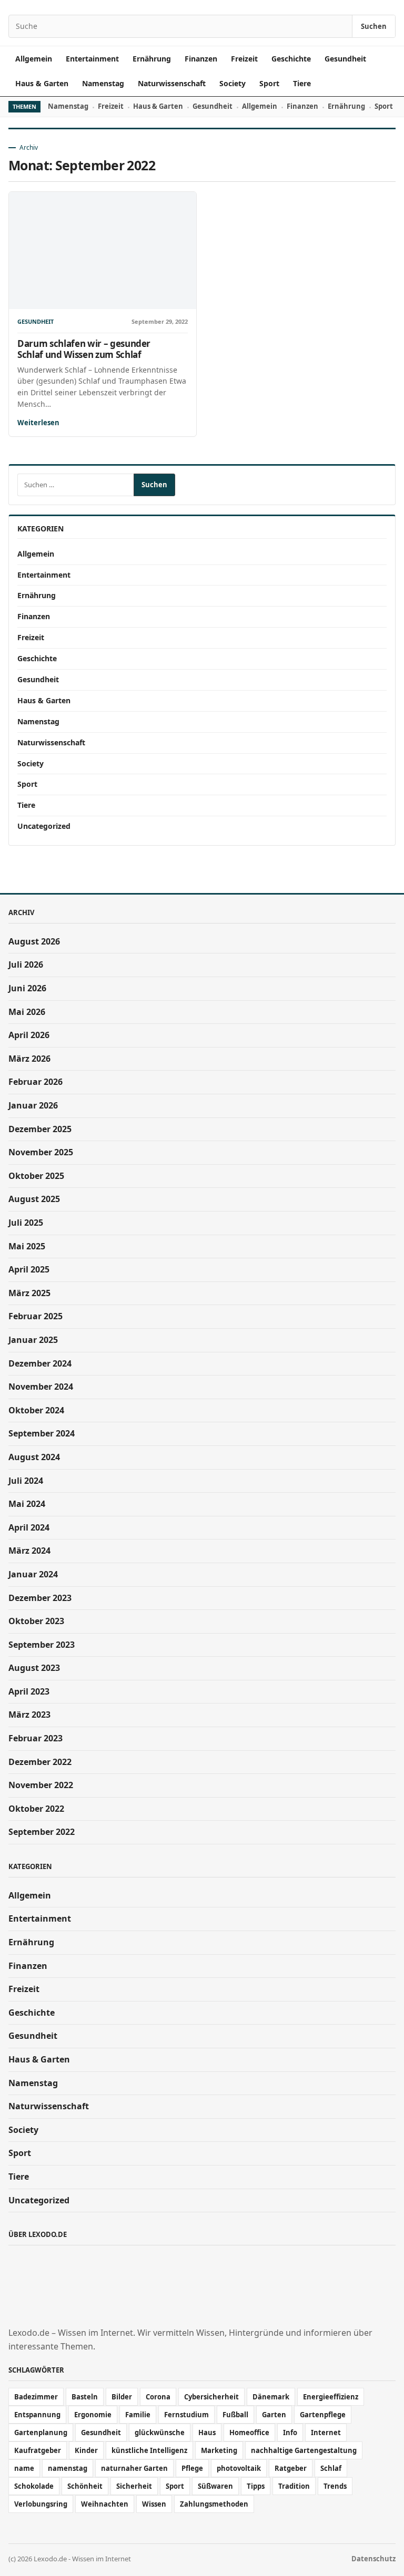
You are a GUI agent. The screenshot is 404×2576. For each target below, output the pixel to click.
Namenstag (103, 83)
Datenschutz (373, 2559)
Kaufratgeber (38, 2450)
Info (290, 2433)
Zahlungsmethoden (214, 2504)
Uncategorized (44, 826)
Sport (269, 83)
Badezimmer (36, 2397)
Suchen (374, 26)
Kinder (86, 2450)
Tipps (256, 2486)
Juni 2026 (27, 988)
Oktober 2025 (36, 1176)
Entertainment (92, 59)
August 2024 (34, 1457)
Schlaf (331, 2468)
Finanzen (201, 59)
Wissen (154, 2504)
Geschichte (291, 59)
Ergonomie (93, 2415)
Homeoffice (249, 2433)
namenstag (68, 2468)
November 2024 (41, 1387)
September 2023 (42, 1645)
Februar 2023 (36, 1738)
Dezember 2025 (40, 1129)
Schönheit (85, 2486)
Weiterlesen (38, 423)
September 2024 (42, 1433)
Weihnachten (105, 2504)
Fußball (235, 2415)
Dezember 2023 (40, 1598)
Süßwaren (215, 2486)
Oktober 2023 (36, 1621)
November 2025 (41, 1152)
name (24, 2468)
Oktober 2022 (36, 1809)
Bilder (122, 2397)
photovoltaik (239, 2468)
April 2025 (29, 1269)
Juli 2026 (26, 964)
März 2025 (29, 1293)
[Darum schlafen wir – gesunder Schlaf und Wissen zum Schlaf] (103, 250)
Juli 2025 (26, 1223)
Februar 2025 (36, 1316)
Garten (274, 2415)
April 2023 (29, 1691)
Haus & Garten (42, 83)
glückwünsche (160, 2433)
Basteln (85, 2397)
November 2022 (41, 1785)
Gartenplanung (41, 2433)
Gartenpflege (323, 2415)
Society (233, 83)
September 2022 (42, 1832)
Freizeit (244, 59)
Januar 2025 (33, 1340)
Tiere (302, 83)
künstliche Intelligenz (149, 2450)
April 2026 (29, 1035)
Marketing (219, 2450)
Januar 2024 (33, 1574)
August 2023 (34, 1668)
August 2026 (34, 941)
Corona (158, 2397)
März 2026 (29, 1059)
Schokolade (34, 2486)
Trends (335, 2486)
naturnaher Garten (134, 2468)
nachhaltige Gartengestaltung (304, 2450)
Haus (207, 2433)
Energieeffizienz (331, 2397)
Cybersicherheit (211, 2397)
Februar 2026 (36, 1082)
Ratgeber (291, 2468)
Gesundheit (345, 59)
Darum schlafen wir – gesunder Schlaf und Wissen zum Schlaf (84, 349)
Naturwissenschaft (172, 83)
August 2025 (34, 1199)
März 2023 (29, 1715)
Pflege (192, 2468)
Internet (326, 2433)
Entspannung (37, 2415)
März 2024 (29, 1551)
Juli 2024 (26, 1481)
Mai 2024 (27, 1504)
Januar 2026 (33, 1105)
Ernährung (152, 59)
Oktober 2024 (36, 1410)
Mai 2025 (27, 1246)
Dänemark (271, 2397)
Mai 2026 (27, 1012)
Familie (138, 2415)
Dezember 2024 (40, 1363)
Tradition (294, 2486)
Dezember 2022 (40, 1762)
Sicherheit (134, 2486)
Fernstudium (186, 2415)
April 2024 (29, 1527)
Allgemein (34, 59)
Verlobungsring (41, 2504)
